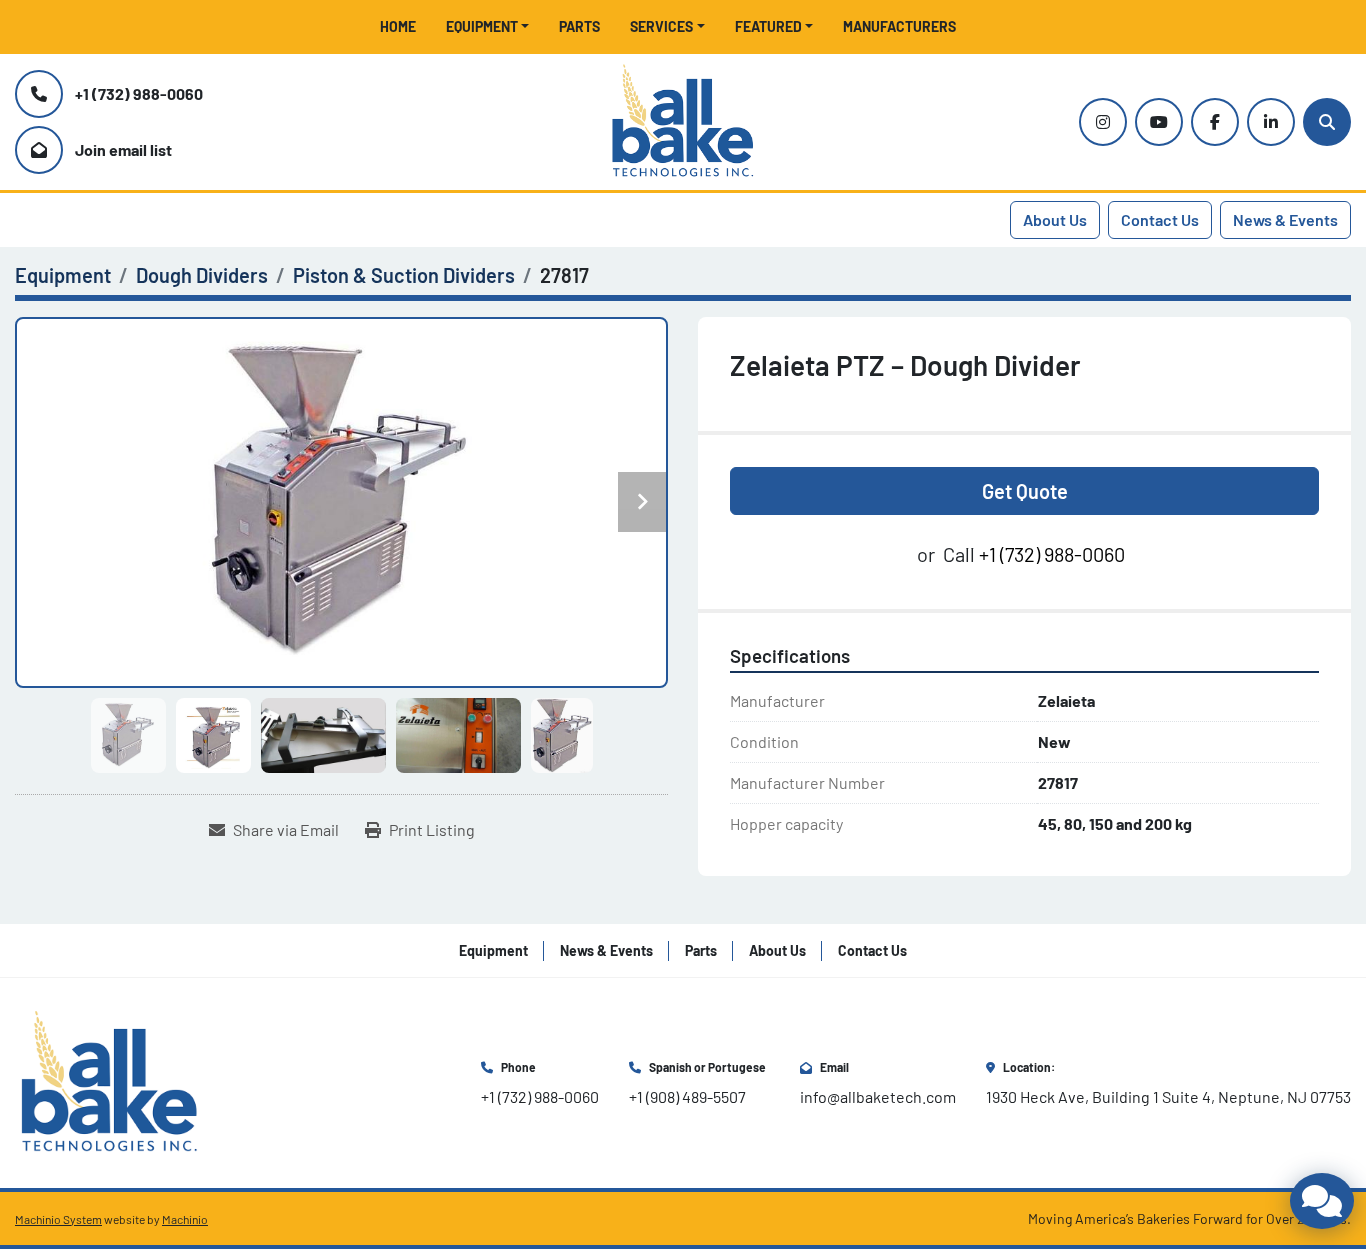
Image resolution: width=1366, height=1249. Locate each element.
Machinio (185, 1219)
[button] (488, 26)
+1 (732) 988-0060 (139, 93)
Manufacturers (899, 26)
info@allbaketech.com (878, 1096)
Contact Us (1160, 219)
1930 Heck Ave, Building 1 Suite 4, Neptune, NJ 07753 (1168, 1096)
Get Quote (1025, 491)
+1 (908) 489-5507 (687, 1096)
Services (661, 26)
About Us (1055, 219)
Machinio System (58, 1219)
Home (398, 26)
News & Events (1285, 219)
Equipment (482, 26)
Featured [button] (768, 26)
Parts (579, 26)
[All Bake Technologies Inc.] (109, 1080)
